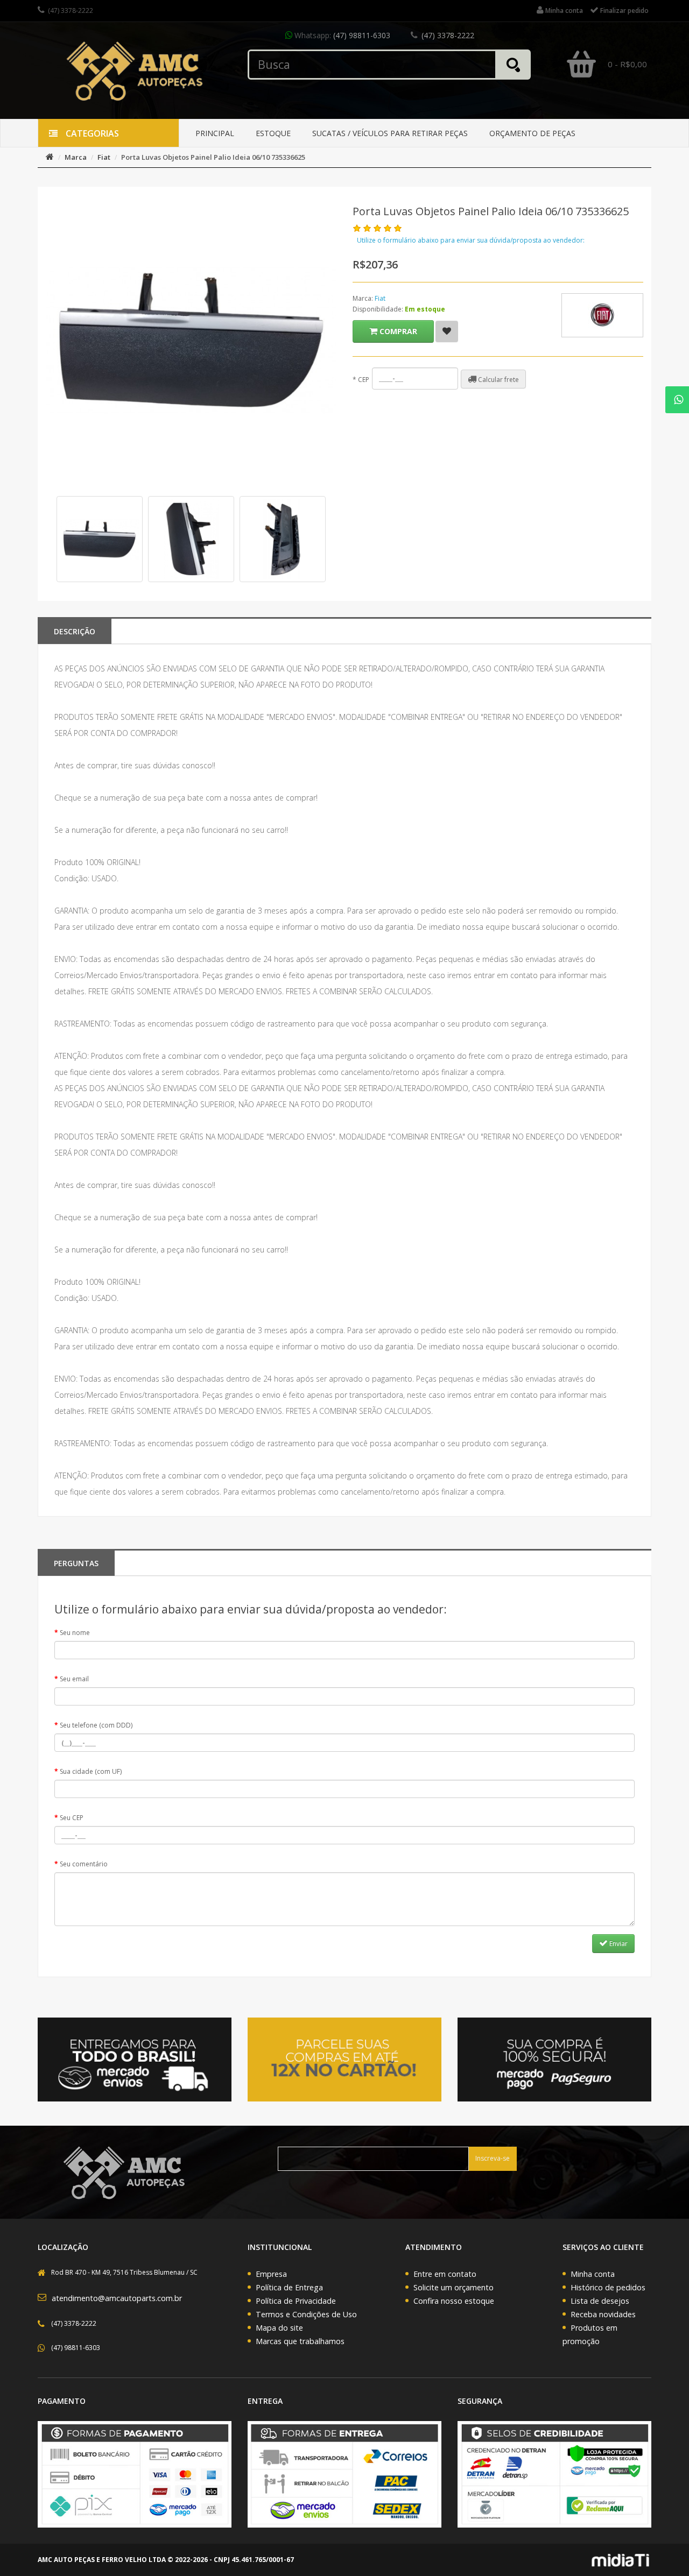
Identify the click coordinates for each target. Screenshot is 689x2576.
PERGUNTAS (76, 1563)
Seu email (74, 1679)
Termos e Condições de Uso (306, 2314)
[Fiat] (602, 315)
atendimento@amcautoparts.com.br (117, 2298)
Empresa (271, 2274)
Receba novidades (603, 2314)
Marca (76, 157)
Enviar (618, 1944)
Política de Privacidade (296, 2301)
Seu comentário (84, 1864)
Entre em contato (445, 2274)
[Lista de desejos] (447, 331)
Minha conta (593, 2274)
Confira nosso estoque (454, 2301)
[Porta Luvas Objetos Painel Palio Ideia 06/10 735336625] (100, 539)
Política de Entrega (289, 2287)
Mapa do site (279, 2328)
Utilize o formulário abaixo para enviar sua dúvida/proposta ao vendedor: (471, 240)
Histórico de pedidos (608, 2287)
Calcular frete (498, 380)
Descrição (75, 631)
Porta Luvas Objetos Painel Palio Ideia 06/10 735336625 (213, 157)
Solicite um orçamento (454, 2287)
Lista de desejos (600, 2301)
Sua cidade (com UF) (91, 1771)
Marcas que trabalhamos (300, 2341)
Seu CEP (72, 1818)
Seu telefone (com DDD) (96, 1725)
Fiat (104, 157)
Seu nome (75, 1633)
